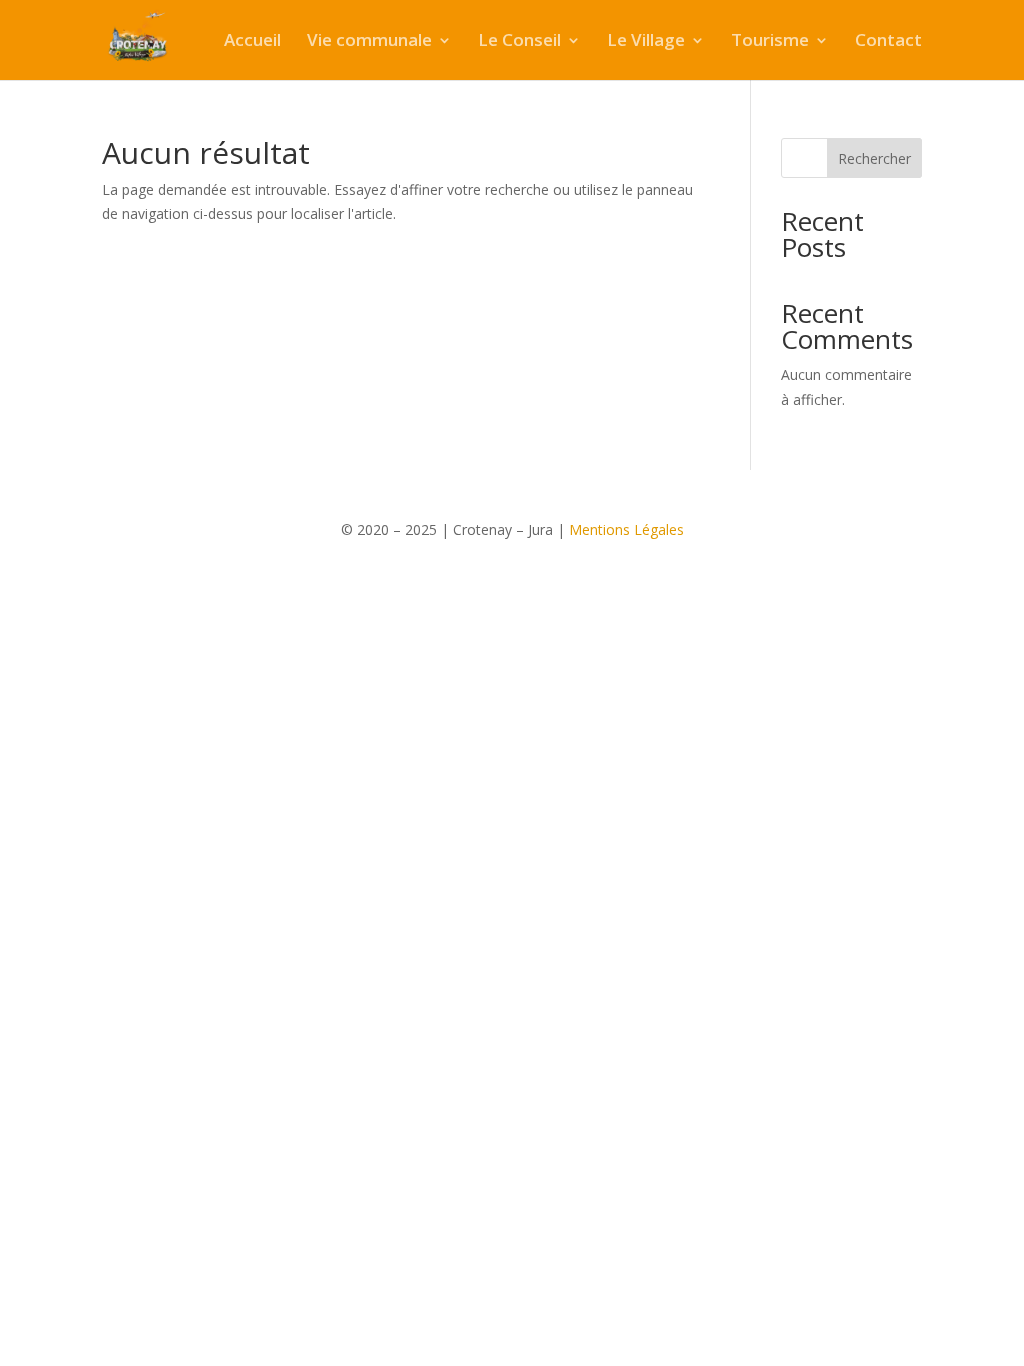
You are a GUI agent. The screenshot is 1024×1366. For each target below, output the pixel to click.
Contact (888, 42)
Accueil (252, 42)
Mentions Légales (626, 529)
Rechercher (874, 158)
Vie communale (369, 42)
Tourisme (770, 42)
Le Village (646, 42)
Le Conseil (519, 42)
